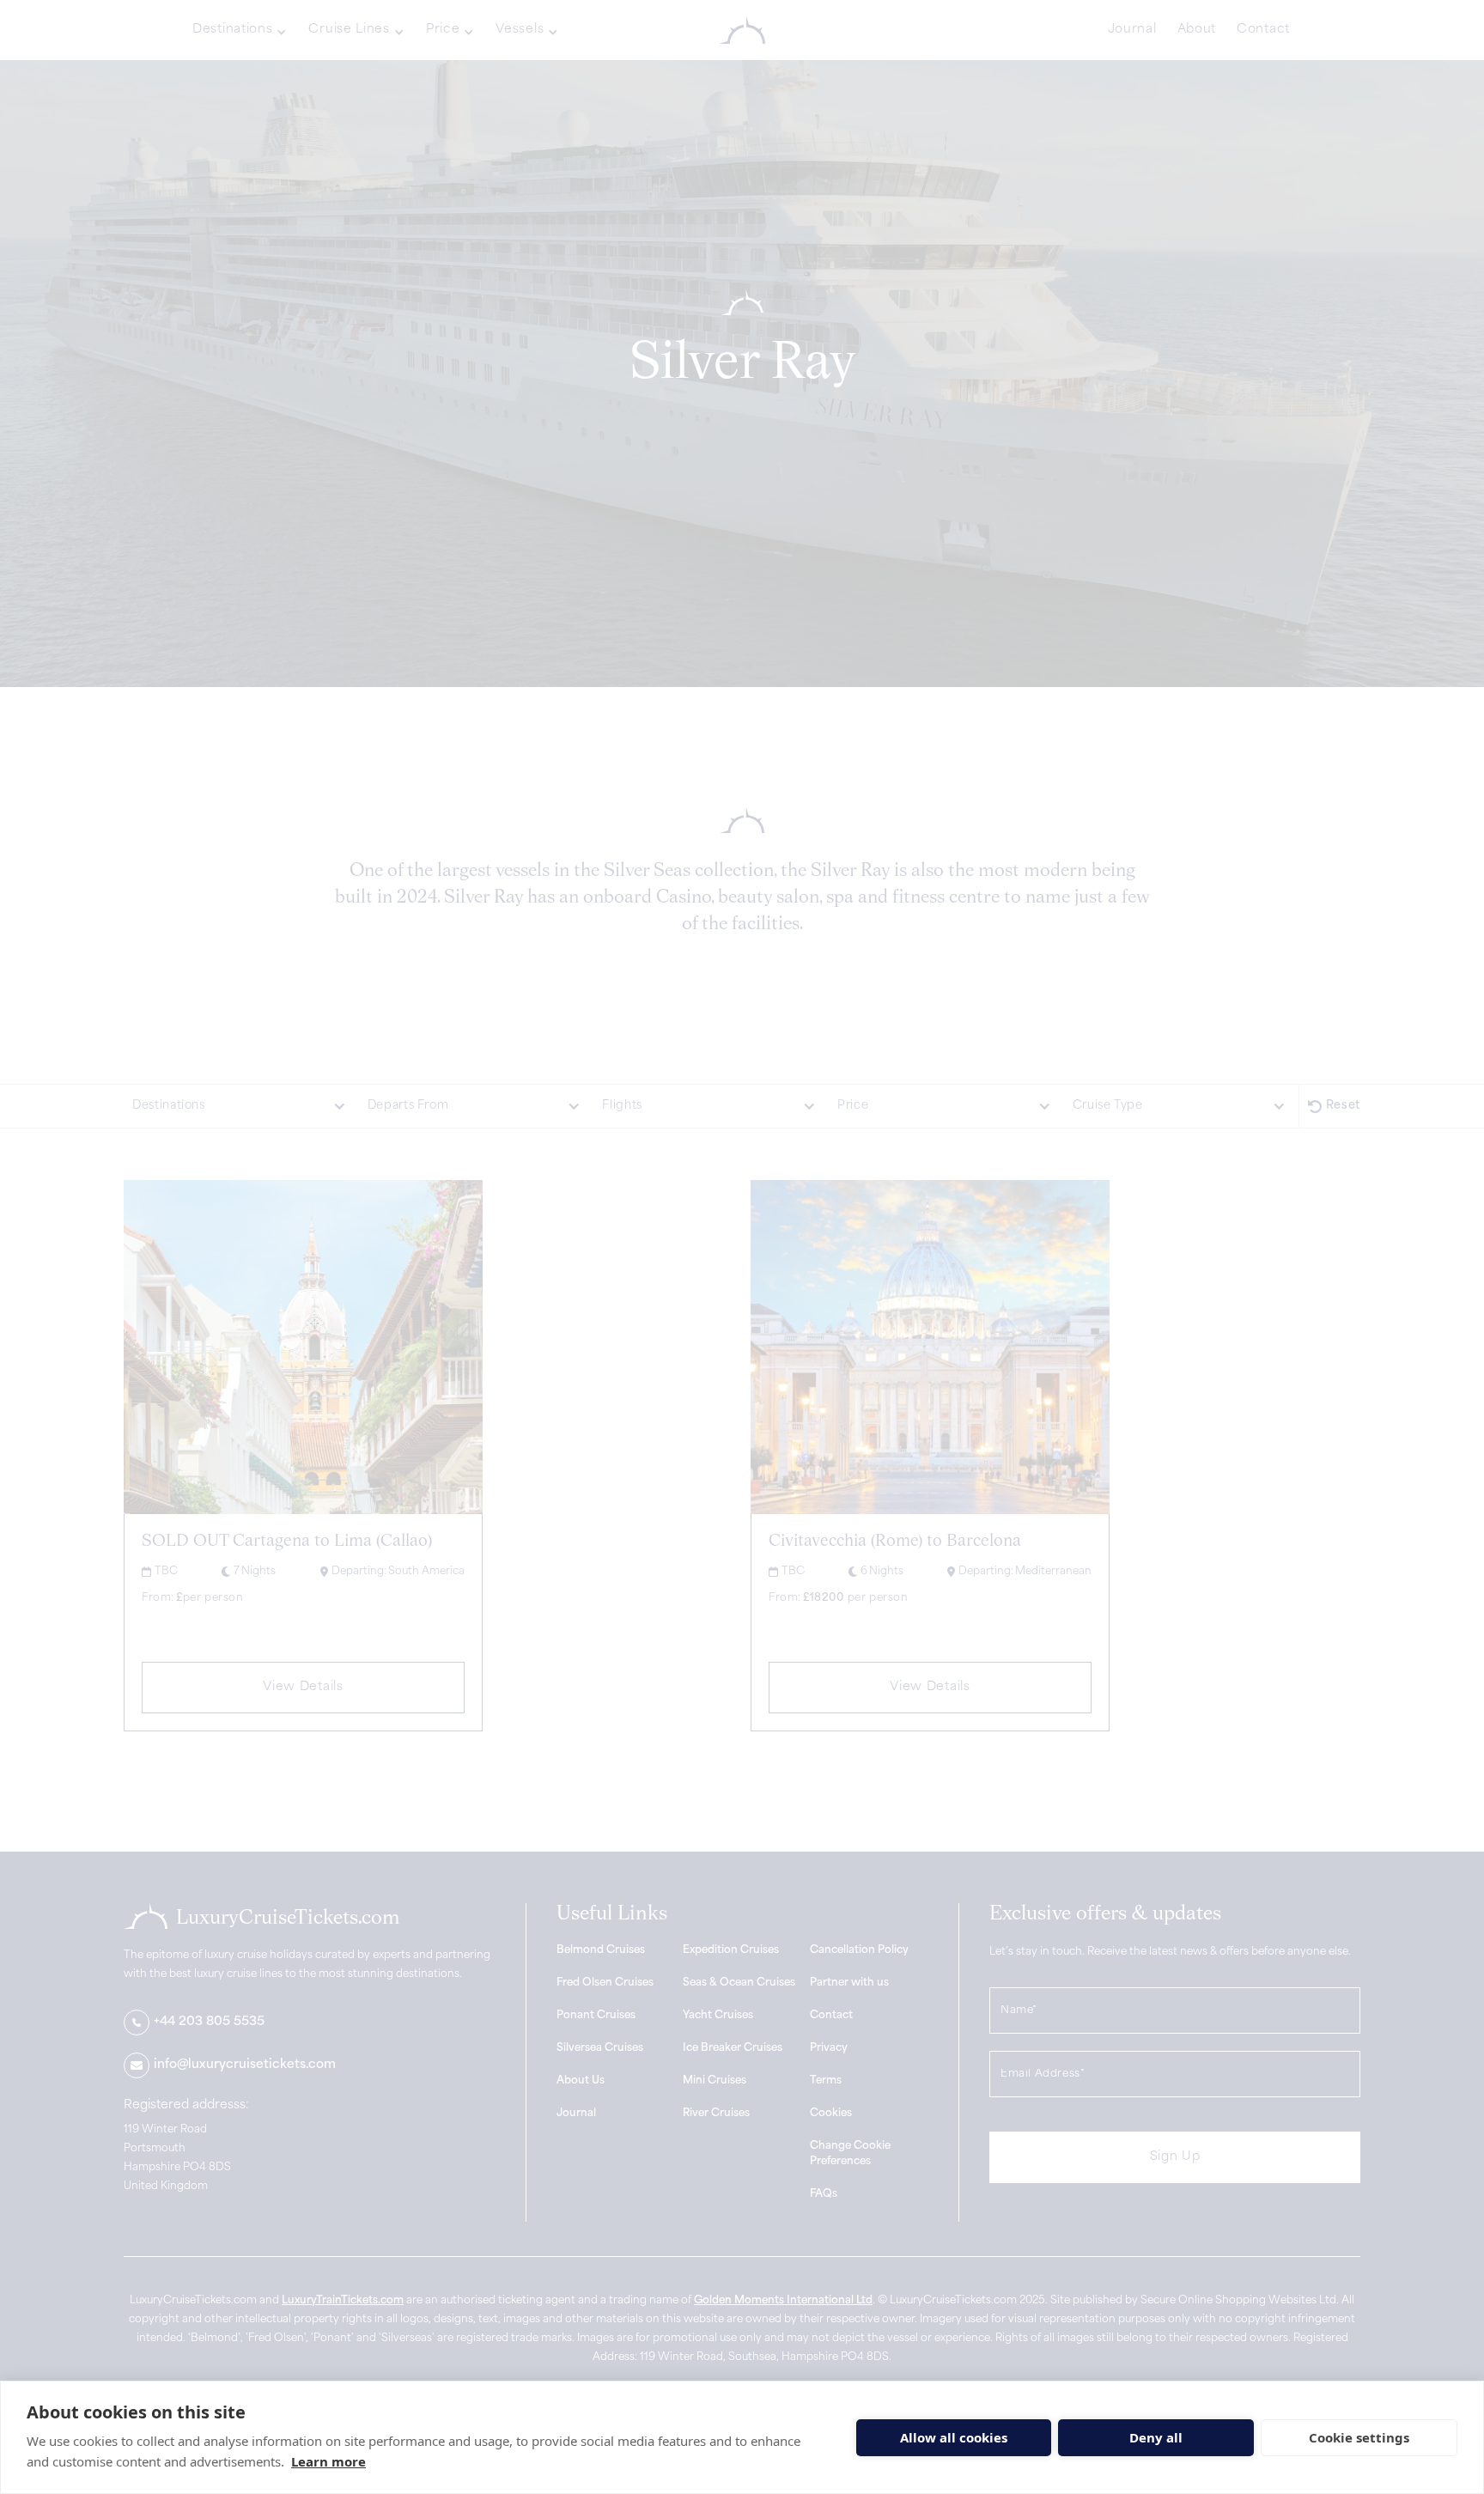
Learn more (328, 2461)
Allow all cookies (954, 2437)
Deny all (1156, 2437)
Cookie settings (1359, 2437)
